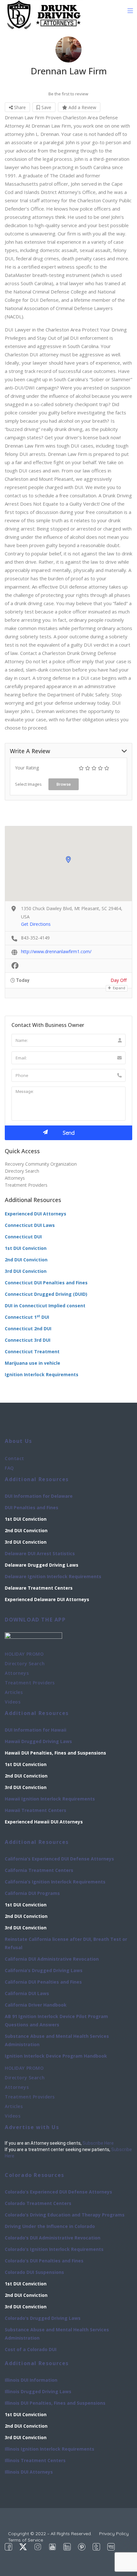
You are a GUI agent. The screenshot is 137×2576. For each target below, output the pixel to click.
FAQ (9, 1468)
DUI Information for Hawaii (36, 1730)
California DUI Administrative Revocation (52, 1959)
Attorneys (15, 1178)
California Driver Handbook (36, 2005)
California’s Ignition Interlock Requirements (55, 1882)
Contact (14, 1458)
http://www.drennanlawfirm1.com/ (56, 951)
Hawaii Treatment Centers (36, 1810)
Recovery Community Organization (41, 1164)
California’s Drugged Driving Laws (44, 1970)
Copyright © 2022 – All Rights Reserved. (50, 2534)
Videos (13, 1702)
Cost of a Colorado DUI (31, 2349)
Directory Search (22, 1171)
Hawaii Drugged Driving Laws (38, 1741)
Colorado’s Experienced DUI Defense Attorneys (58, 2192)
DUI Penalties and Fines (32, 1507)
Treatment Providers (26, 1185)
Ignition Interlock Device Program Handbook (56, 2056)
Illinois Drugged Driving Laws (38, 2391)
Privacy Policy (114, 2534)
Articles (14, 1692)
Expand (119, 988)
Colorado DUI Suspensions (34, 2272)
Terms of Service (25, 2540)
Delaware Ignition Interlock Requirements (53, 1576)
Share (19, 107)
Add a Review (82, 107)
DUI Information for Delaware (39, 1496)
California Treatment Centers (39, 1870)
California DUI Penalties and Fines (43, 1982)
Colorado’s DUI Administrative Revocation (53, 2238)
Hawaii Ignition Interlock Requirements (50, 1799)
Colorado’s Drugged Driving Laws (43, 2318)
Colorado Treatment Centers (38, 2203)
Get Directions (36, 924)
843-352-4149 (35, 938)
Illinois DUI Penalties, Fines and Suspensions (55, 2403)
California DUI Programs (32, 1893)
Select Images (28, 784)
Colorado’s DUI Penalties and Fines (44, 2261)
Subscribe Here (98, 2143)
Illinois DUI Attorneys (29, 2472)
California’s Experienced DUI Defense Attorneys (59, 1859)
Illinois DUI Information (31, 2380)
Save (46, 107)
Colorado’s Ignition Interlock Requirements (54, 2249)
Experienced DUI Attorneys (36, 1214)
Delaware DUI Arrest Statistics (40, 1553)
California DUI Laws (27, 1993)
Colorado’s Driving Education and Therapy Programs (65, 2215)
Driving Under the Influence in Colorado (50, 2226)
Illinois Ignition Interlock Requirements (50, 2449)
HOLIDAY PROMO (24, 1654)
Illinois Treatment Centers (35, 2460)
